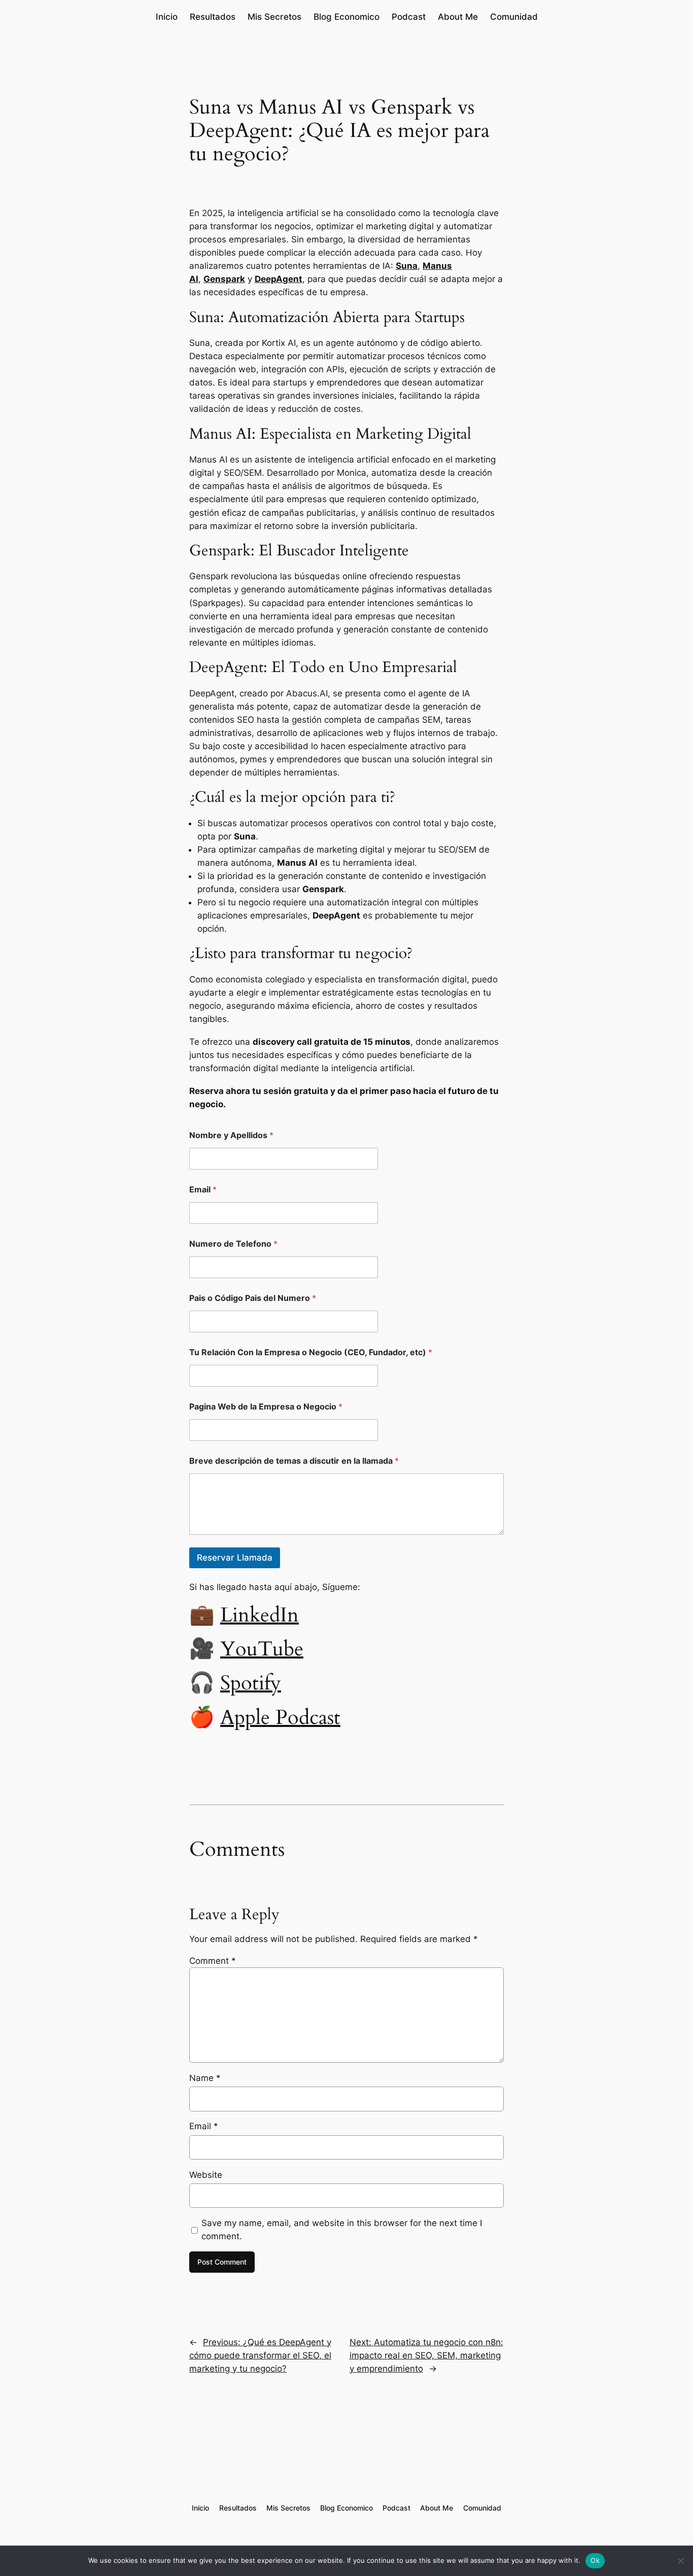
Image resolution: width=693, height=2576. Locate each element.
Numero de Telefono (233, 1244)
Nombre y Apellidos (231, 1135)
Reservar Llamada (235, 1558)
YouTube (262, 1649)
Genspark (224, 279)
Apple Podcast (280, 1718)
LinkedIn (259, 1615)
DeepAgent (279, 279)
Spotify (251, 1683)
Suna (407, 266)
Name (205, 2078)
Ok (595, 2560)
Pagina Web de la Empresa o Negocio (266, 1407)
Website (206, 2175)
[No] (680, 2561)
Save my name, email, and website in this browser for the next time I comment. (342, 2230)
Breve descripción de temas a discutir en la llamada (294, 1461)
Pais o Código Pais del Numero (253, 1298)
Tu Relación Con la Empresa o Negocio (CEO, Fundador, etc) (311, 1352)
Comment (213, 1961)
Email (203, 1190)
